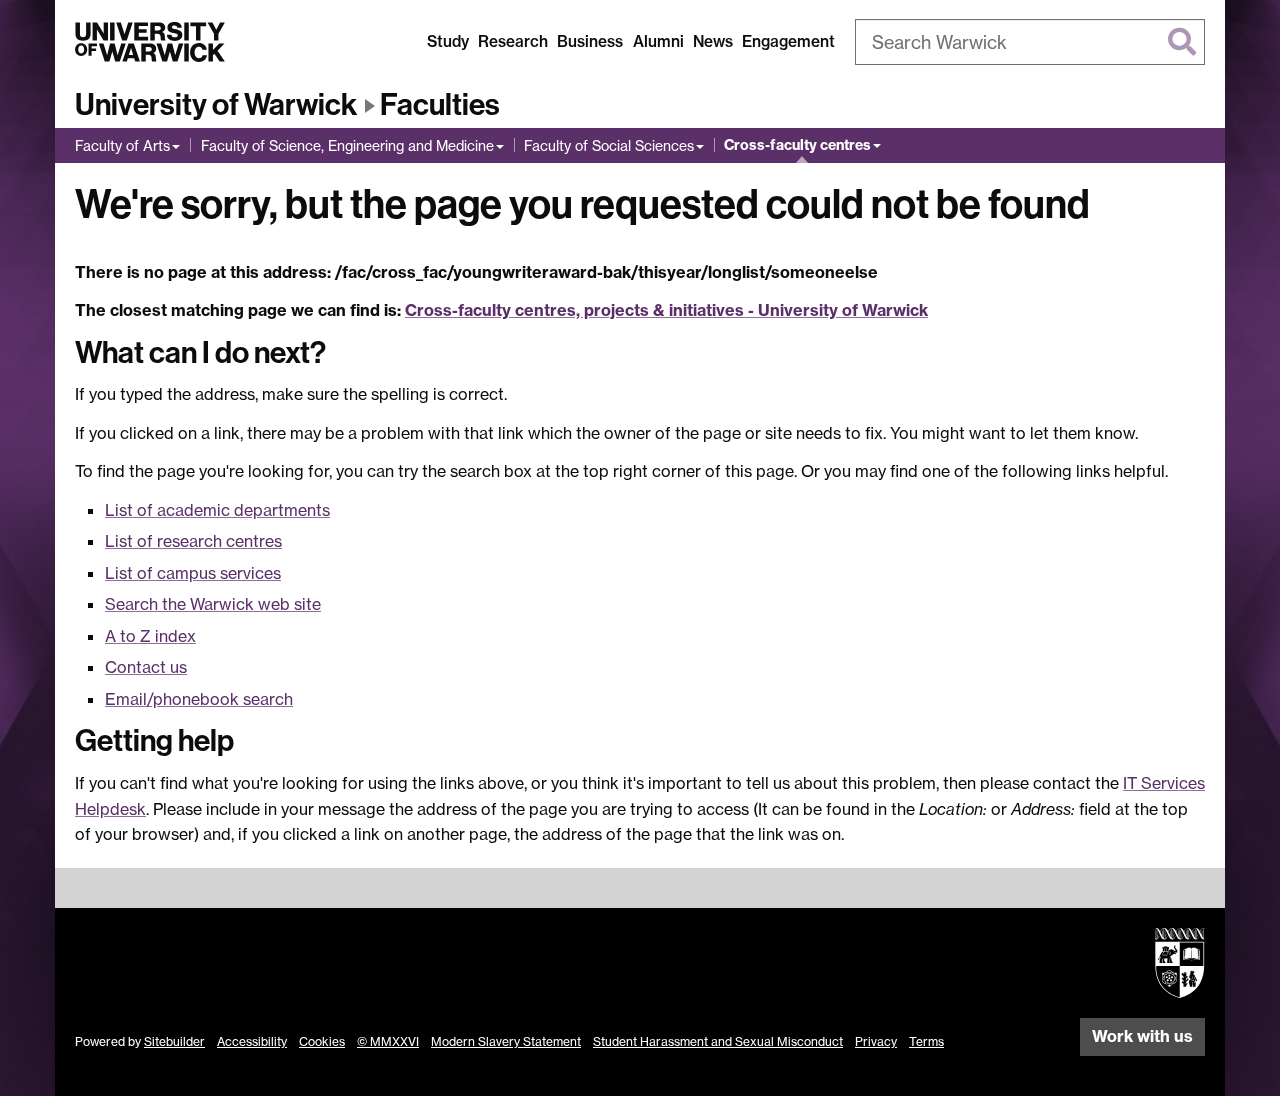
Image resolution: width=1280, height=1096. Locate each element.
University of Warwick (216, 105)
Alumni (658, 41)
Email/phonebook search (199, 699)
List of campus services (193, 573)
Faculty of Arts (122, 145)
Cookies (322, 1041)
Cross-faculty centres (797, 145)
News (713, 41)
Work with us (1142, 1036)
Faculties (440, 105)
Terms (926, 1041)
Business (590, 41)
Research (513, 41)
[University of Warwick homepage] (150, 42)
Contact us (146, 667)
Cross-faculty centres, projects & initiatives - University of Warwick (666, 310)
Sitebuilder (174, 1041)
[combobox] (1030, 42)
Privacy (876, 1041)
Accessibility (252, 1041)
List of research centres (193, 541)
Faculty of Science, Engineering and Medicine (347, 145)
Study (448, 41)
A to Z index (150, 636)
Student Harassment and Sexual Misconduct (718, 1041)
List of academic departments (217, 510)
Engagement (788, 41)
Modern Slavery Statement (506, 1041)
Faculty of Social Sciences (609, 145)
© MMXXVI (388, 1041)
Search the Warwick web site (213, 604)
